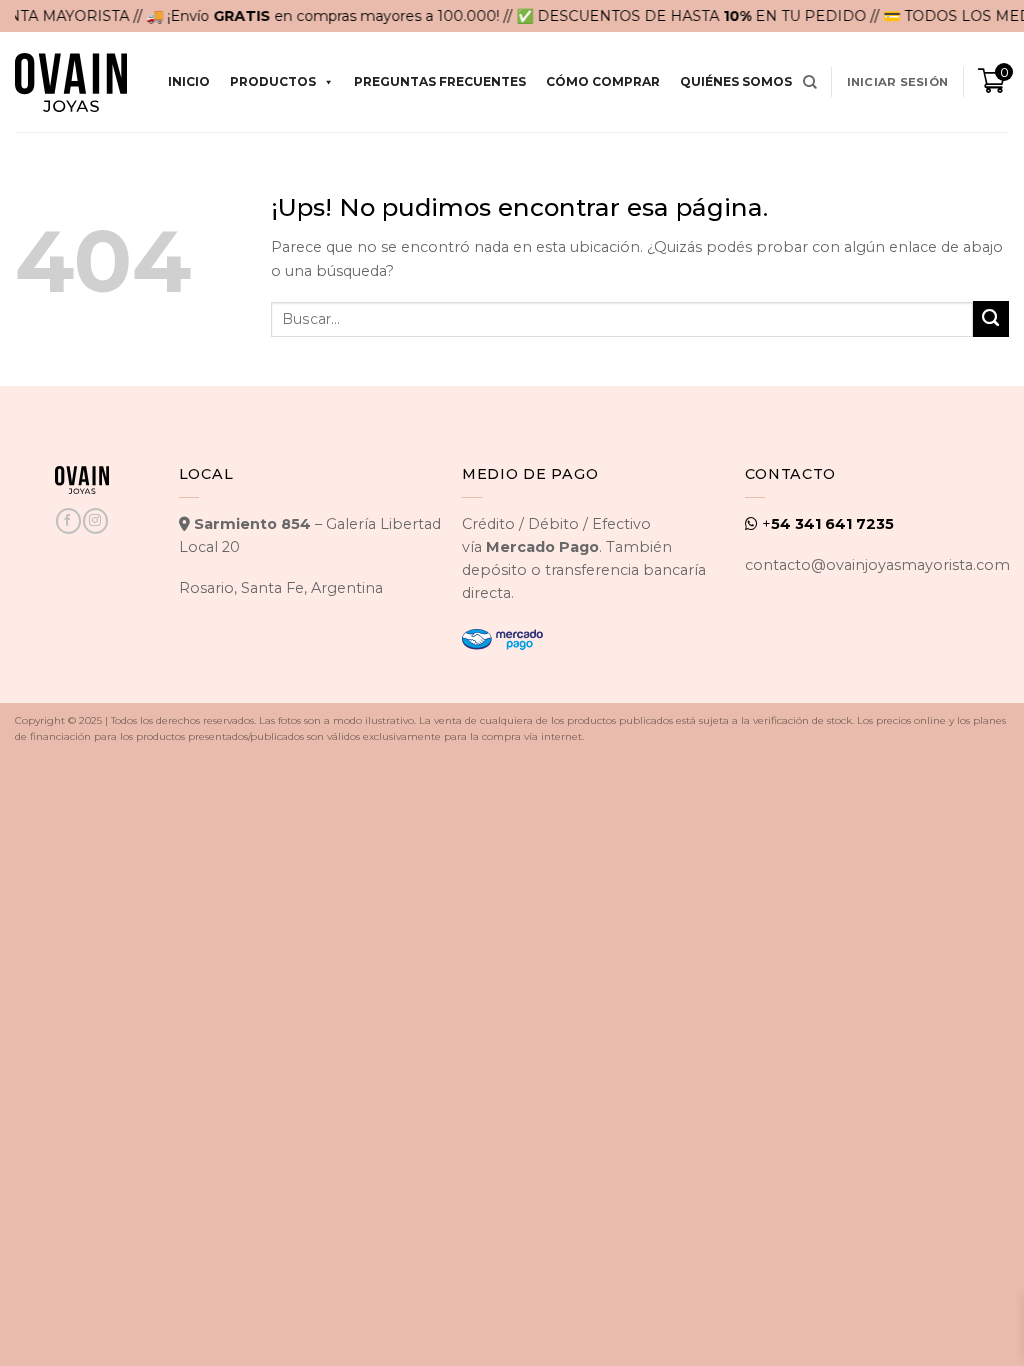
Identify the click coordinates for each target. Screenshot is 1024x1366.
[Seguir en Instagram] (95, 520)
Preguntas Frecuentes (440, 81)
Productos (273, 81)
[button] (897, 82)
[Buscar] (810, 82)
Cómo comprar (603, 81)
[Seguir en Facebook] (68, 520)
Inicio (189, 81)
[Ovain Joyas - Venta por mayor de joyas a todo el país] (71, 82)
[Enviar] (991, 319)
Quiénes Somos (736, 81)
